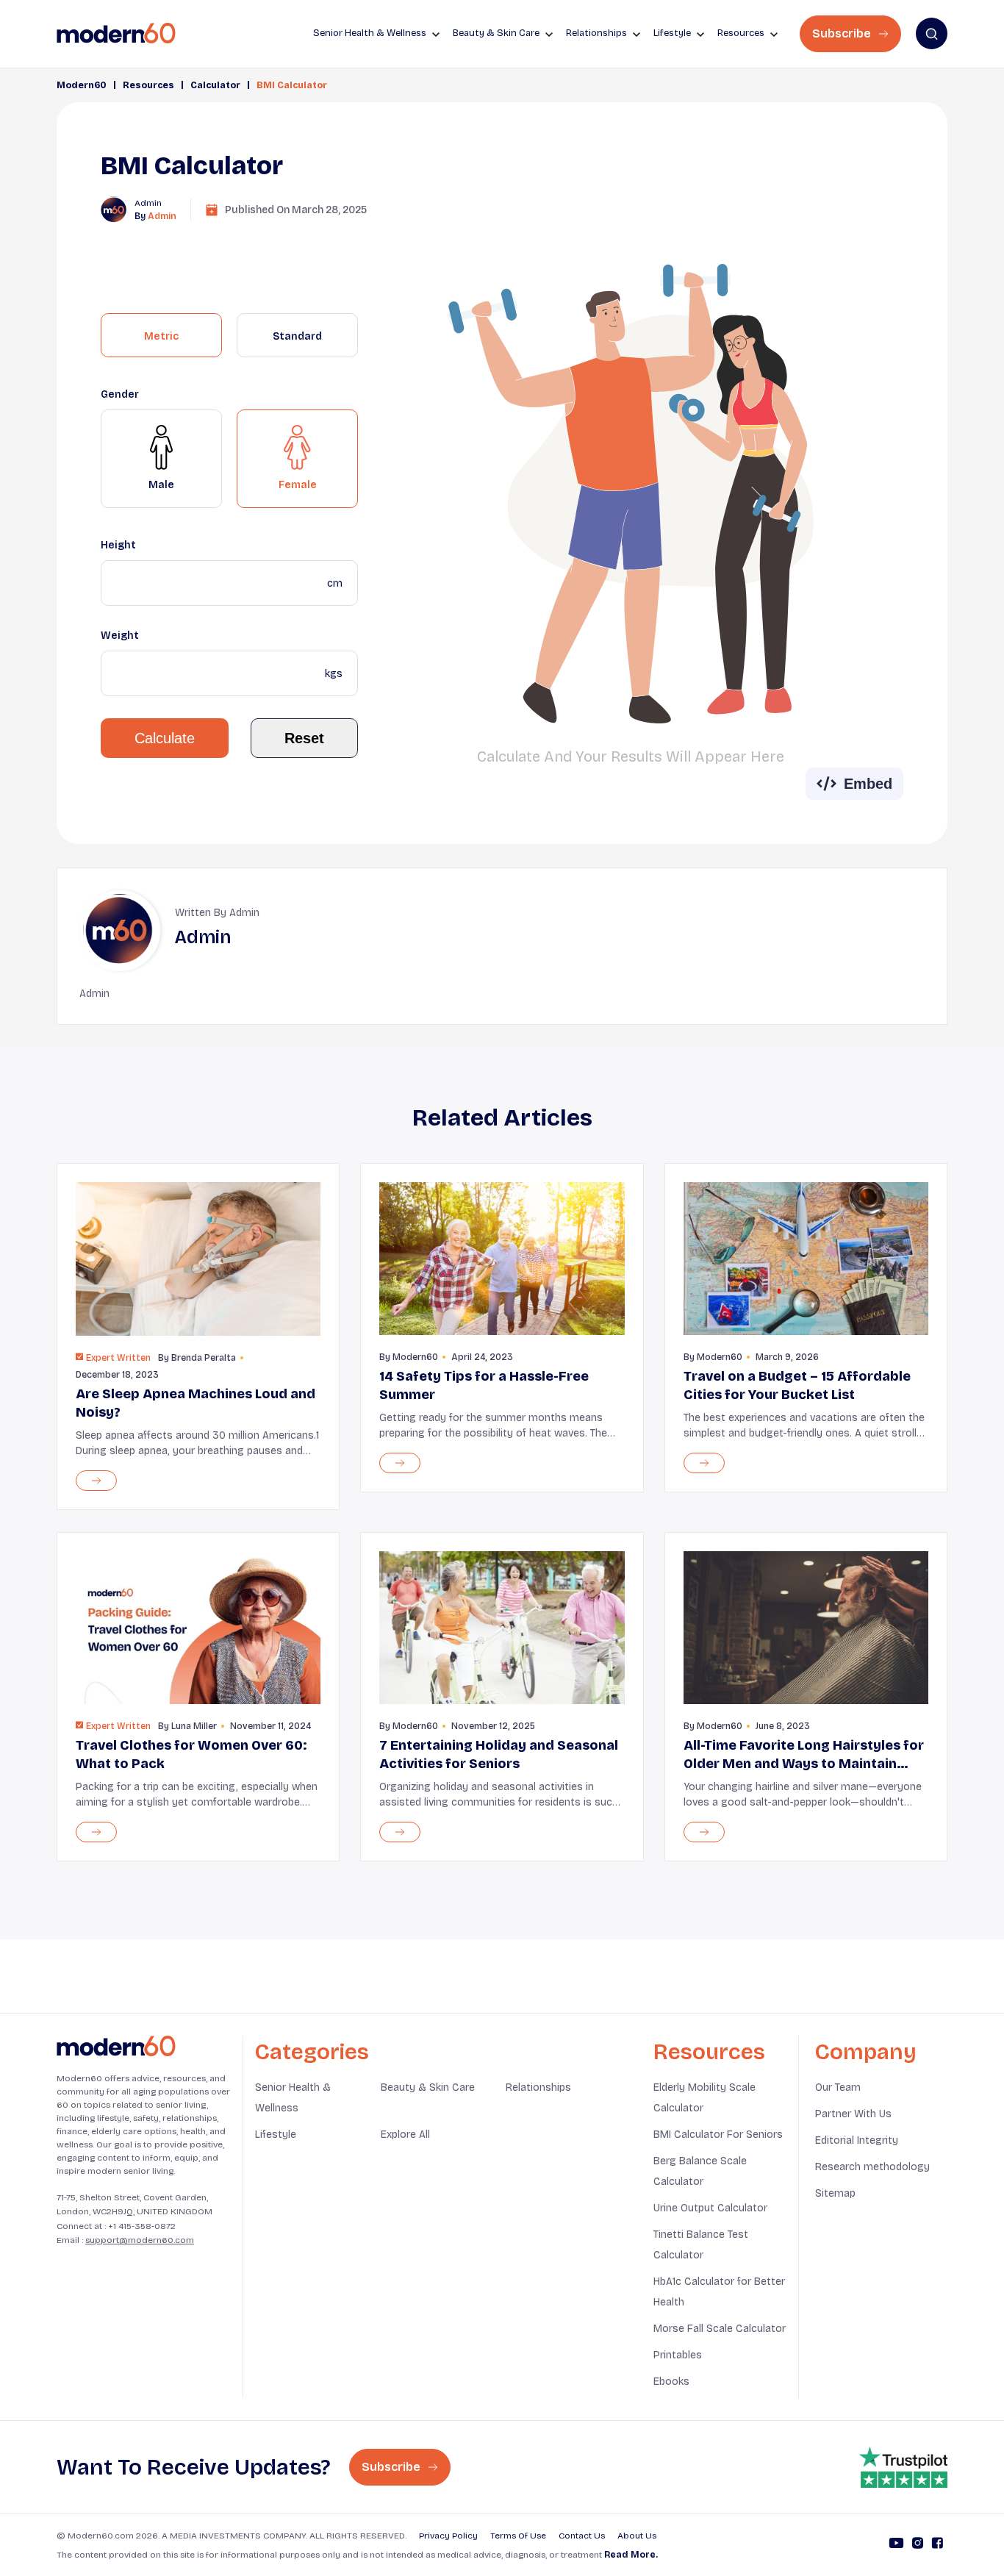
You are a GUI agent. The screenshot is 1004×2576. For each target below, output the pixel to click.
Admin (162, 216)
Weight (120, 636)
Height (118, 545)
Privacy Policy (448, 2536)
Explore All (405, 2135)
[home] (116, 33)
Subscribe (843, 33)
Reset (304, 738)
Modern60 (82, 85)
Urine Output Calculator (710, 2208)
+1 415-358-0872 (142, 2226)
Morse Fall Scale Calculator (720, 2329)
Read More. (631, 2555)
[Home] (116, 2046)
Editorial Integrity (857, 2140)
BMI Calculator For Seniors (718, 2135)
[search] (932, 33)
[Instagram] (918, 2545)
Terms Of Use (518, 2536)
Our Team (838, 2087)
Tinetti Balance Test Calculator (701, 2245)
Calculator (215, 85)
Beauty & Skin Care (428, 2087)
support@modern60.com (140, 2240)
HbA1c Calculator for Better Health (719, 2292)
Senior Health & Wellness (293, 2098)
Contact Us (582, 2536)
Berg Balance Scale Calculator (700, 2171)
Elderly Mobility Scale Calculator (704, 2098)
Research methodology (872, 2167)
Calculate (165, 738)
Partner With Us (853, 2114)
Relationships (538, 2087)
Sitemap (835, 2193)
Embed (868, 784)
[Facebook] (937, 2545)
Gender (120, 394)
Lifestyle (276, 2135)
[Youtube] (896, 2545)
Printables (678, 2355)
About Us (637, 2536)
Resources (148, 85)
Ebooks (671, 2382)
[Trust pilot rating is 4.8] (903, 2467)
